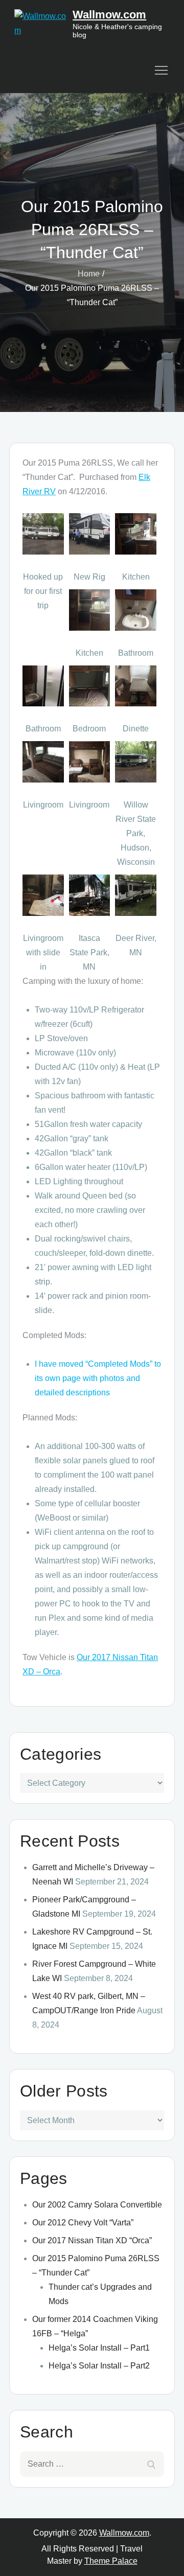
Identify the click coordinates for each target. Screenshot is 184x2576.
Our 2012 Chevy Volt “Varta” (83, 2223)
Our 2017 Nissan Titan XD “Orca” (92, 2240)
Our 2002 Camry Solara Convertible (97, 2205)
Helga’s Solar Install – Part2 (99, 2366)
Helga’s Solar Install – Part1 (99, 2348)
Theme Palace (111, 2561)
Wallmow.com (109, 15)
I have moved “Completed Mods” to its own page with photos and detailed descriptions (98, 1378)
